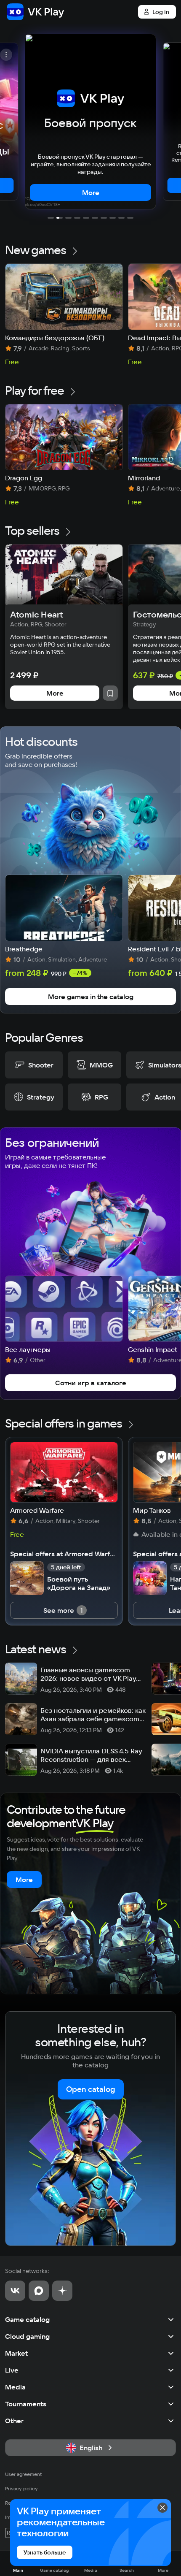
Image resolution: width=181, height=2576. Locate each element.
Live (12, 2370)
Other (14, 2421)
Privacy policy (21, 2488)
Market (16, 2353)
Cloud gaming (27, 2336)
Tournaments (26, 2404)
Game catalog (27, 2319)
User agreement (24, 2474)
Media (15, 2387)
